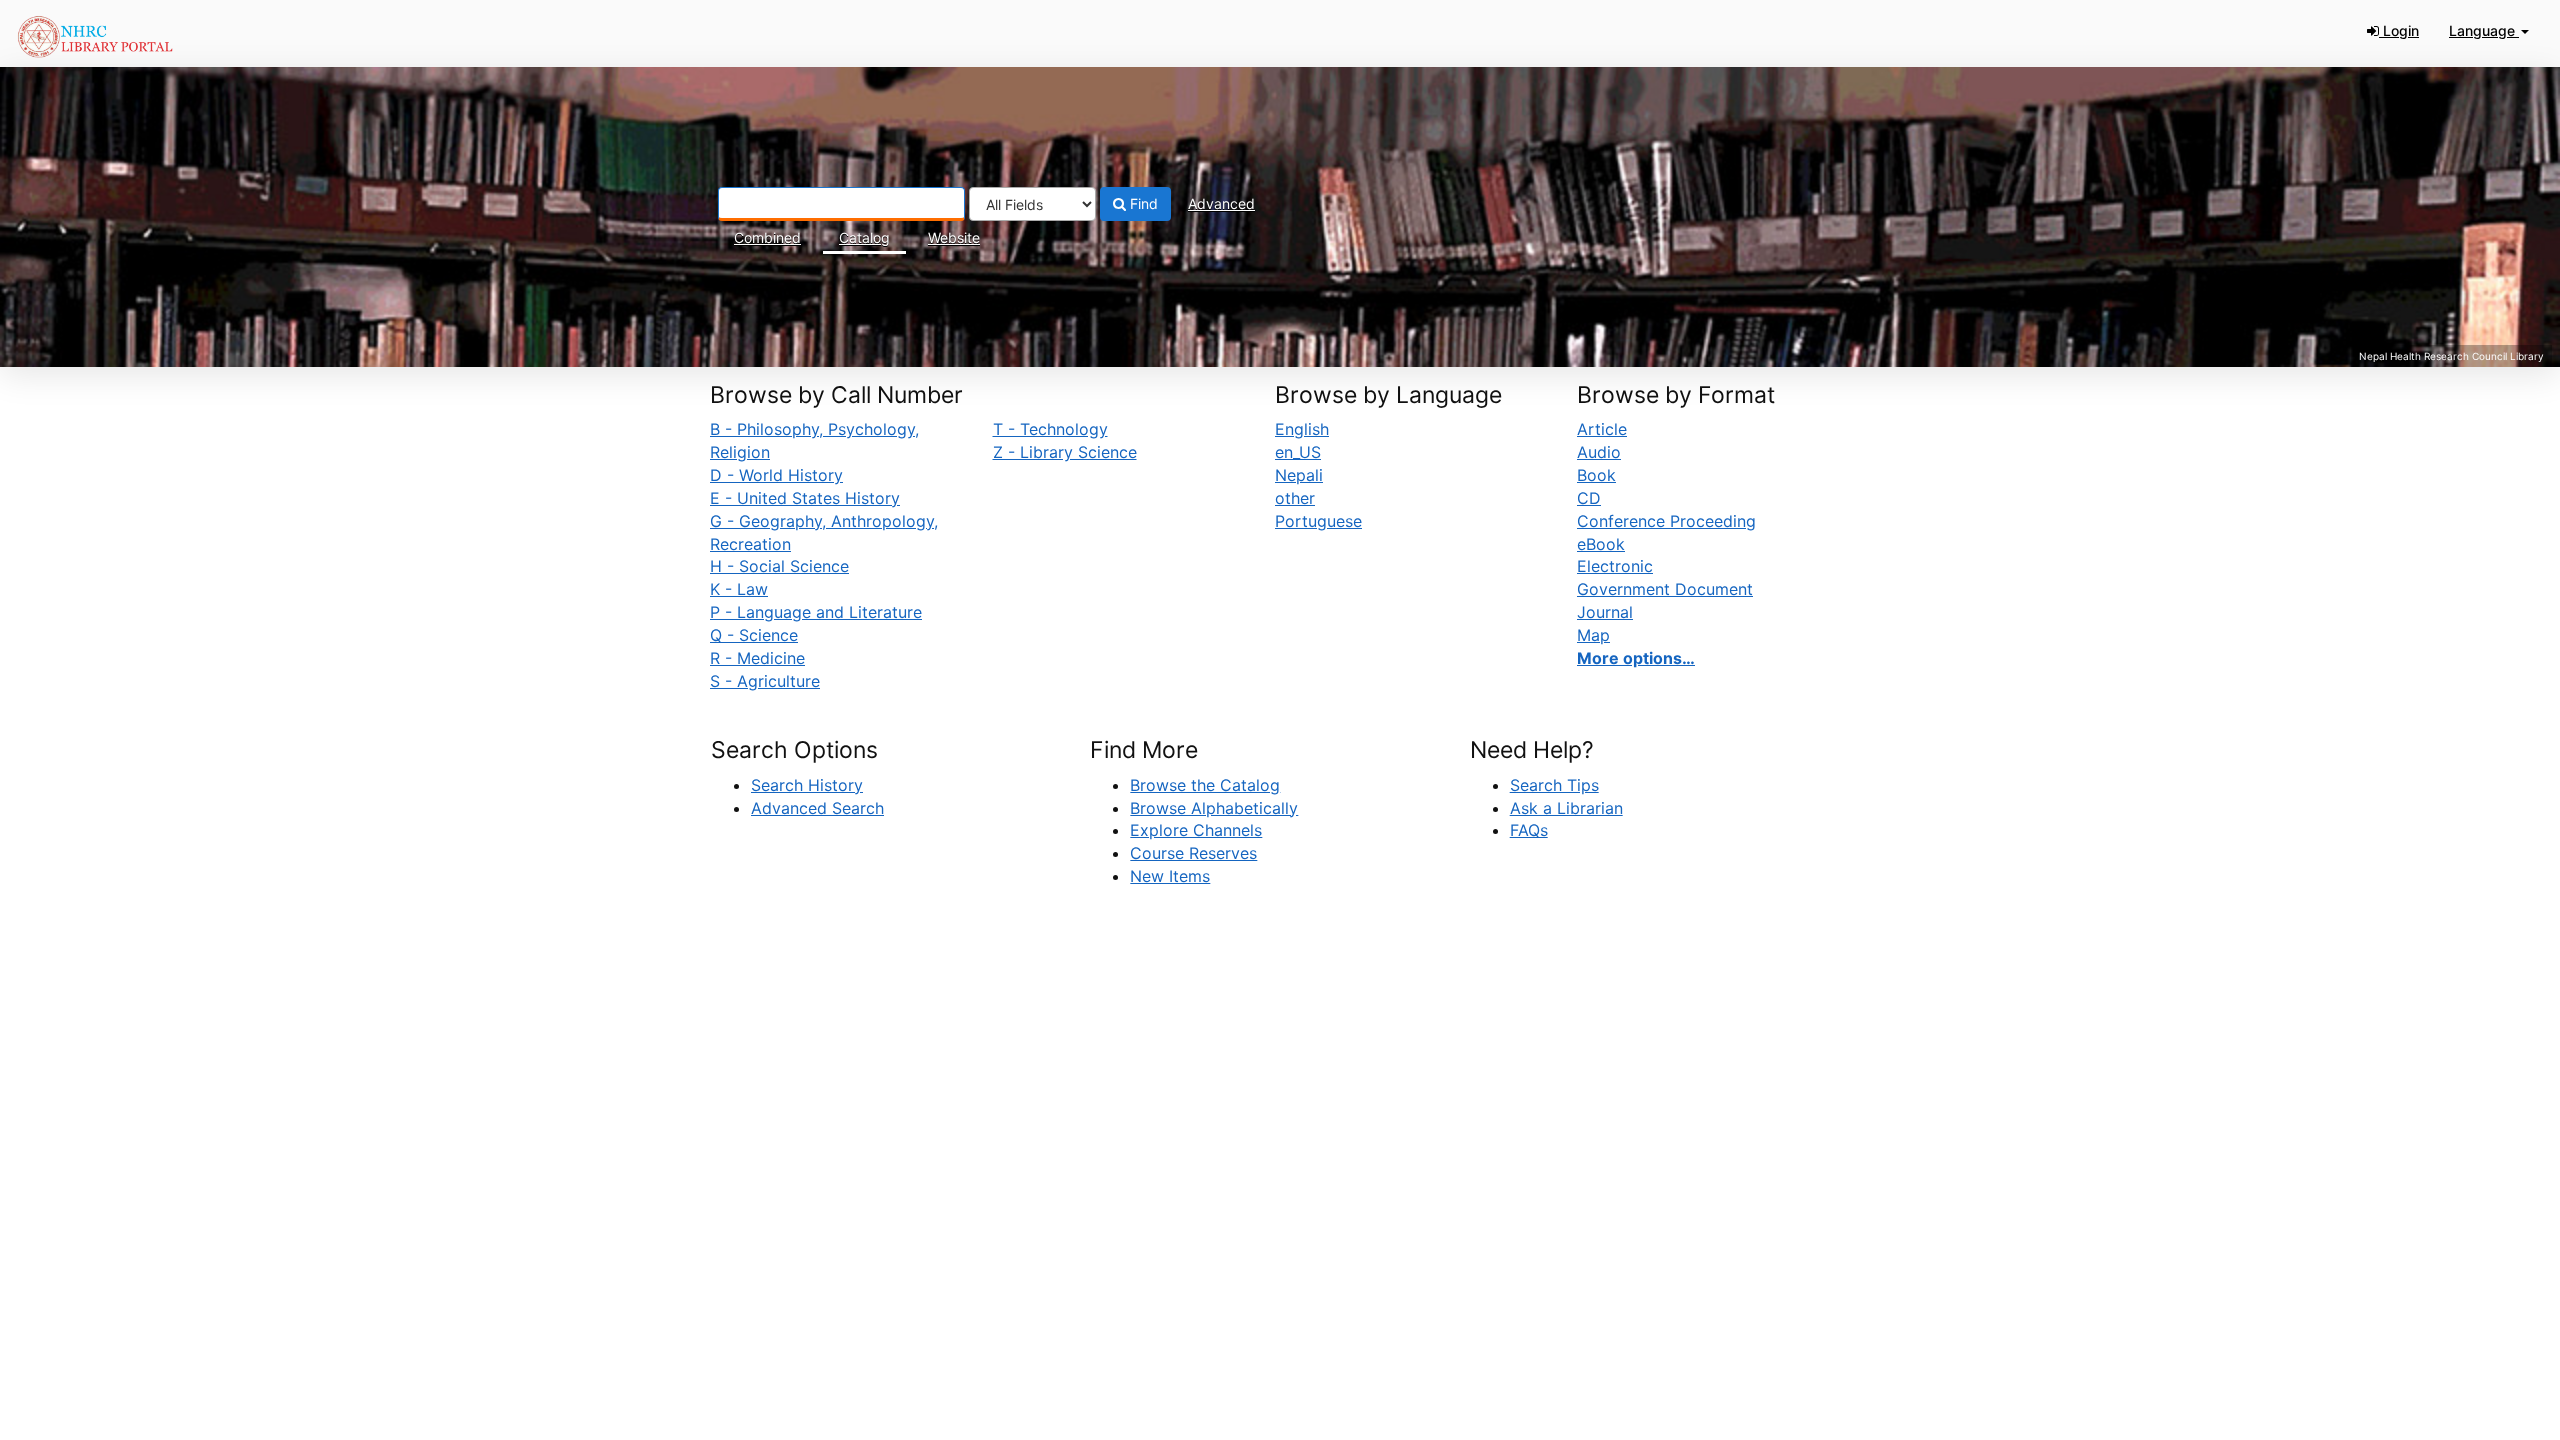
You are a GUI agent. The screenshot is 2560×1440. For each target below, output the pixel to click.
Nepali (1299, 475)
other (1295, 498)
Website (954, 237)
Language (2484, 30)
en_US (1298, 452)
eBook (1601, 544)
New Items (1170, 876)
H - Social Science (779, 566)
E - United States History (805, 498)
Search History (807, 785)
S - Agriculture (765, 681)
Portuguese (1318, 521)
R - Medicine (757, 658)
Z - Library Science (1065, 452)
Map (1593, 635)
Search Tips (1554, 785)
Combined (767, 237)
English (1302, 429)
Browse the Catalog (1205, 785)
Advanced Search (817, 808)
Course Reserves (1193, 853)
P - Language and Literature (816, 612)
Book (1596, 475)
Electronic (1615, 566)
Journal (1605, 612)
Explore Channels (1196, 830)
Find (1142, 203)
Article (1602, 429)
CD (1589, 498)
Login (2399, 30)
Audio (1599, 452)
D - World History (776, 475)
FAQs (1529, 830)
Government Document (1665, 589)
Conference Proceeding (1666, 521)
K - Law (739, 589)
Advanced (1221, 203)
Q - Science (754, 635)
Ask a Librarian (1566, 808)
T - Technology (1050, 429)
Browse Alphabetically (1214, 808)
